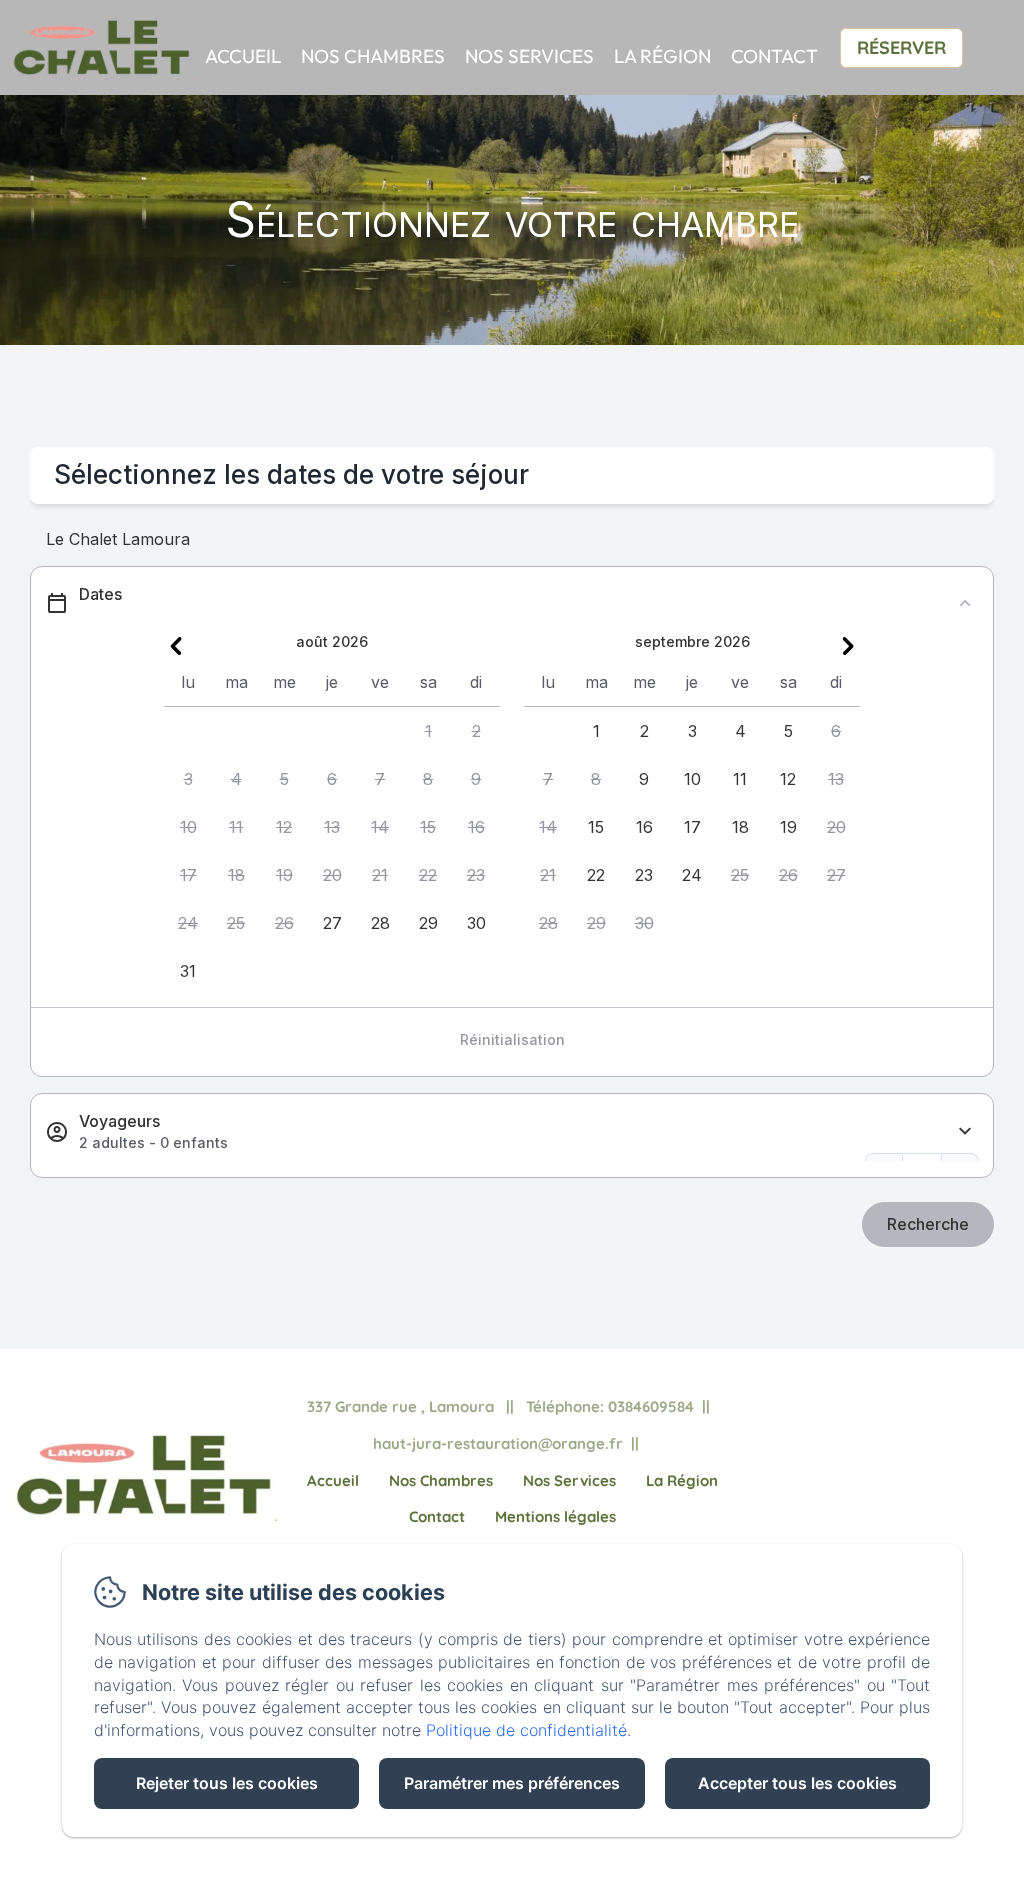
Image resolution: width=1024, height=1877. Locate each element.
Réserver (901, 47)
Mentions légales (555, 1516)
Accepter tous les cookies (797, 1783)
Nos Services (529, 56)
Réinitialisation (512, 1039)
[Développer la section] (965, 1131)
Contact (774, 56)
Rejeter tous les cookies (227, 1783)
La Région (662, 56)
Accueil (243, 56)
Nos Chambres (373, 56)
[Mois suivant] (848, 646)
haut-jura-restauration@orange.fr (498, 1443)
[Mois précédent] (176, 646)
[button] (428, 731)
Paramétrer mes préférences (512, 1783)
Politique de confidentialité (526, 1730)
